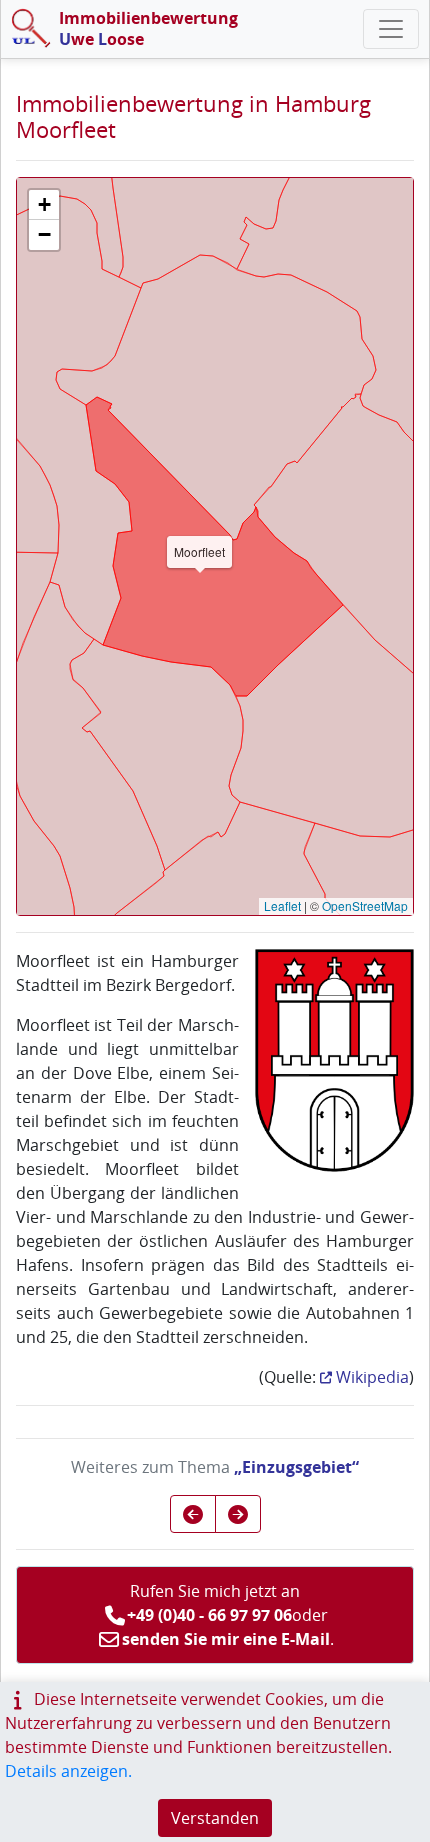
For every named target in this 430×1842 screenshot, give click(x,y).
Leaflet (282, 905)
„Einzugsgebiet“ (296, 1467)
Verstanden (215, 1818)
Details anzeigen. (68, 1771)
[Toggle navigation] (391, 29)
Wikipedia (372, 1377)
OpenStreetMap (365, 905)
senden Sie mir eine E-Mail (226, 1639)
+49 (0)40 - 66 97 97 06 (209, 1615)
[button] (44, 205)
